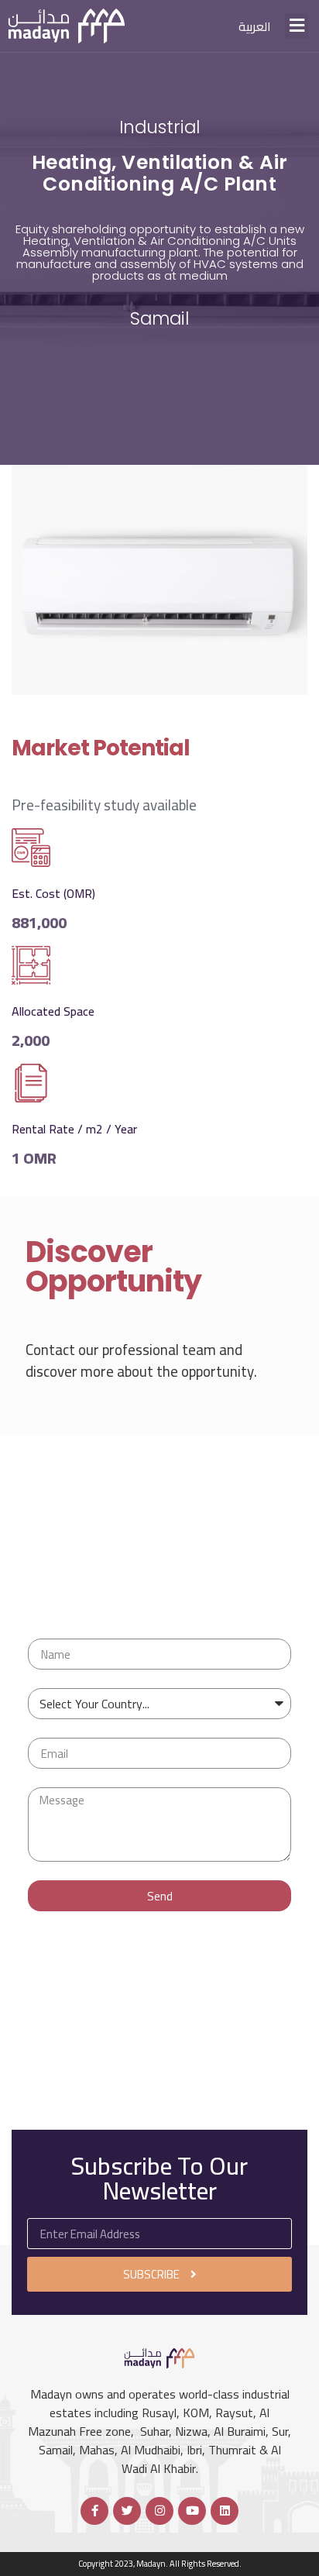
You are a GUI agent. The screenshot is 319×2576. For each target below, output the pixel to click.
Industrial (159, 127)
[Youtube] (192, 2511)
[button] (297, 26)
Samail (159, 318)
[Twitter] (127, 2511)
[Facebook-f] (94, 2511)
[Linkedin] (225, 2511)
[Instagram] (159, 2511)
